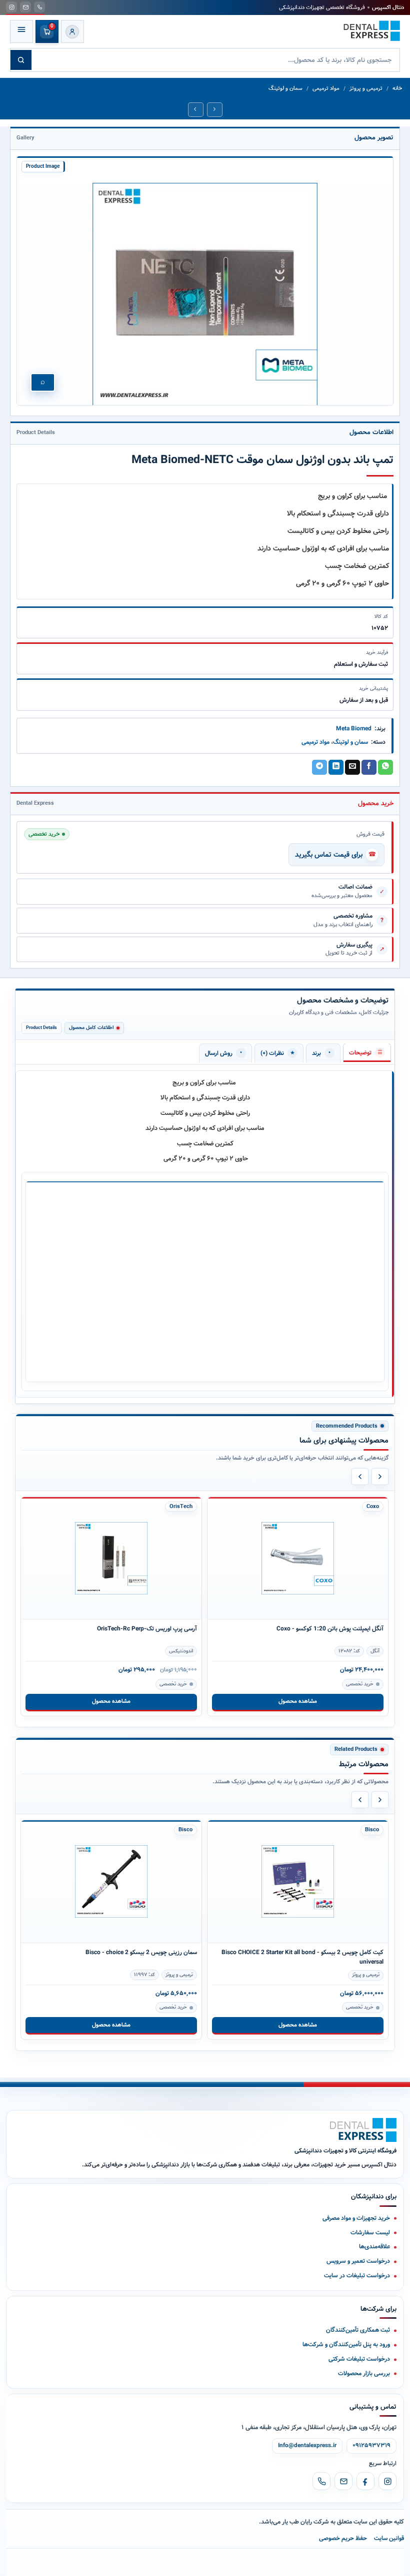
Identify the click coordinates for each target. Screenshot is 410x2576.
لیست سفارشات (370, 2233)
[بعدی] (380, 1477)
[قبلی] (360, 1477)
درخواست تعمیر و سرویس (358, 2261)
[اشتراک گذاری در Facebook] (369, 767)
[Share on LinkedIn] (336, 767)
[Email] (343, 2481)
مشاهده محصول (111, 1701)
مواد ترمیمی (326, 89)
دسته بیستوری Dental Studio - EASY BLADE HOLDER (315, 1629)
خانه (397, 89)
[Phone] (321, 2481)
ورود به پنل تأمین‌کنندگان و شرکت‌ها (346, 2344)
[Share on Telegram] (319, 767)
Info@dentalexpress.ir (307, 2446)
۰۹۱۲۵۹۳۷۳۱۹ (371, 2446)
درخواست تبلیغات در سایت (357, 2276)
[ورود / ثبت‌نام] (72, 31)
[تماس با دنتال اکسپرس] (39, 7)
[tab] (367, 1052)
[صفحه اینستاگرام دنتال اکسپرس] (11, 7)
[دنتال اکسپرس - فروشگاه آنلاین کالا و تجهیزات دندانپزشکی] (372, 31)
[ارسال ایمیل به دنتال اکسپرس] (25, 7)
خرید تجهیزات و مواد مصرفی (356, 2218)
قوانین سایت (389, 2538)
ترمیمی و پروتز (366, 89)
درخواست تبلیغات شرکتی (359, 2359)
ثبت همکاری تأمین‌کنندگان (358, 2330)
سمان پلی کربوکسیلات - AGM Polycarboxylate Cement (314, 1952)
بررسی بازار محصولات (364, 2373)
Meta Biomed (354, 729)
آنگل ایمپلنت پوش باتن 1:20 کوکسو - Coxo (143, 1629)
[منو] (21, 31)
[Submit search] (21, 60)
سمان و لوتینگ (285, 89)
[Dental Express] (363, 2130)
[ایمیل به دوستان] (352, 767)
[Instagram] (387, 2481)
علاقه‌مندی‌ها (374, 2247)
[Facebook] (365, 2481)
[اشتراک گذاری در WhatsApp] (385, 767)
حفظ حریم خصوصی (343, 2538)
